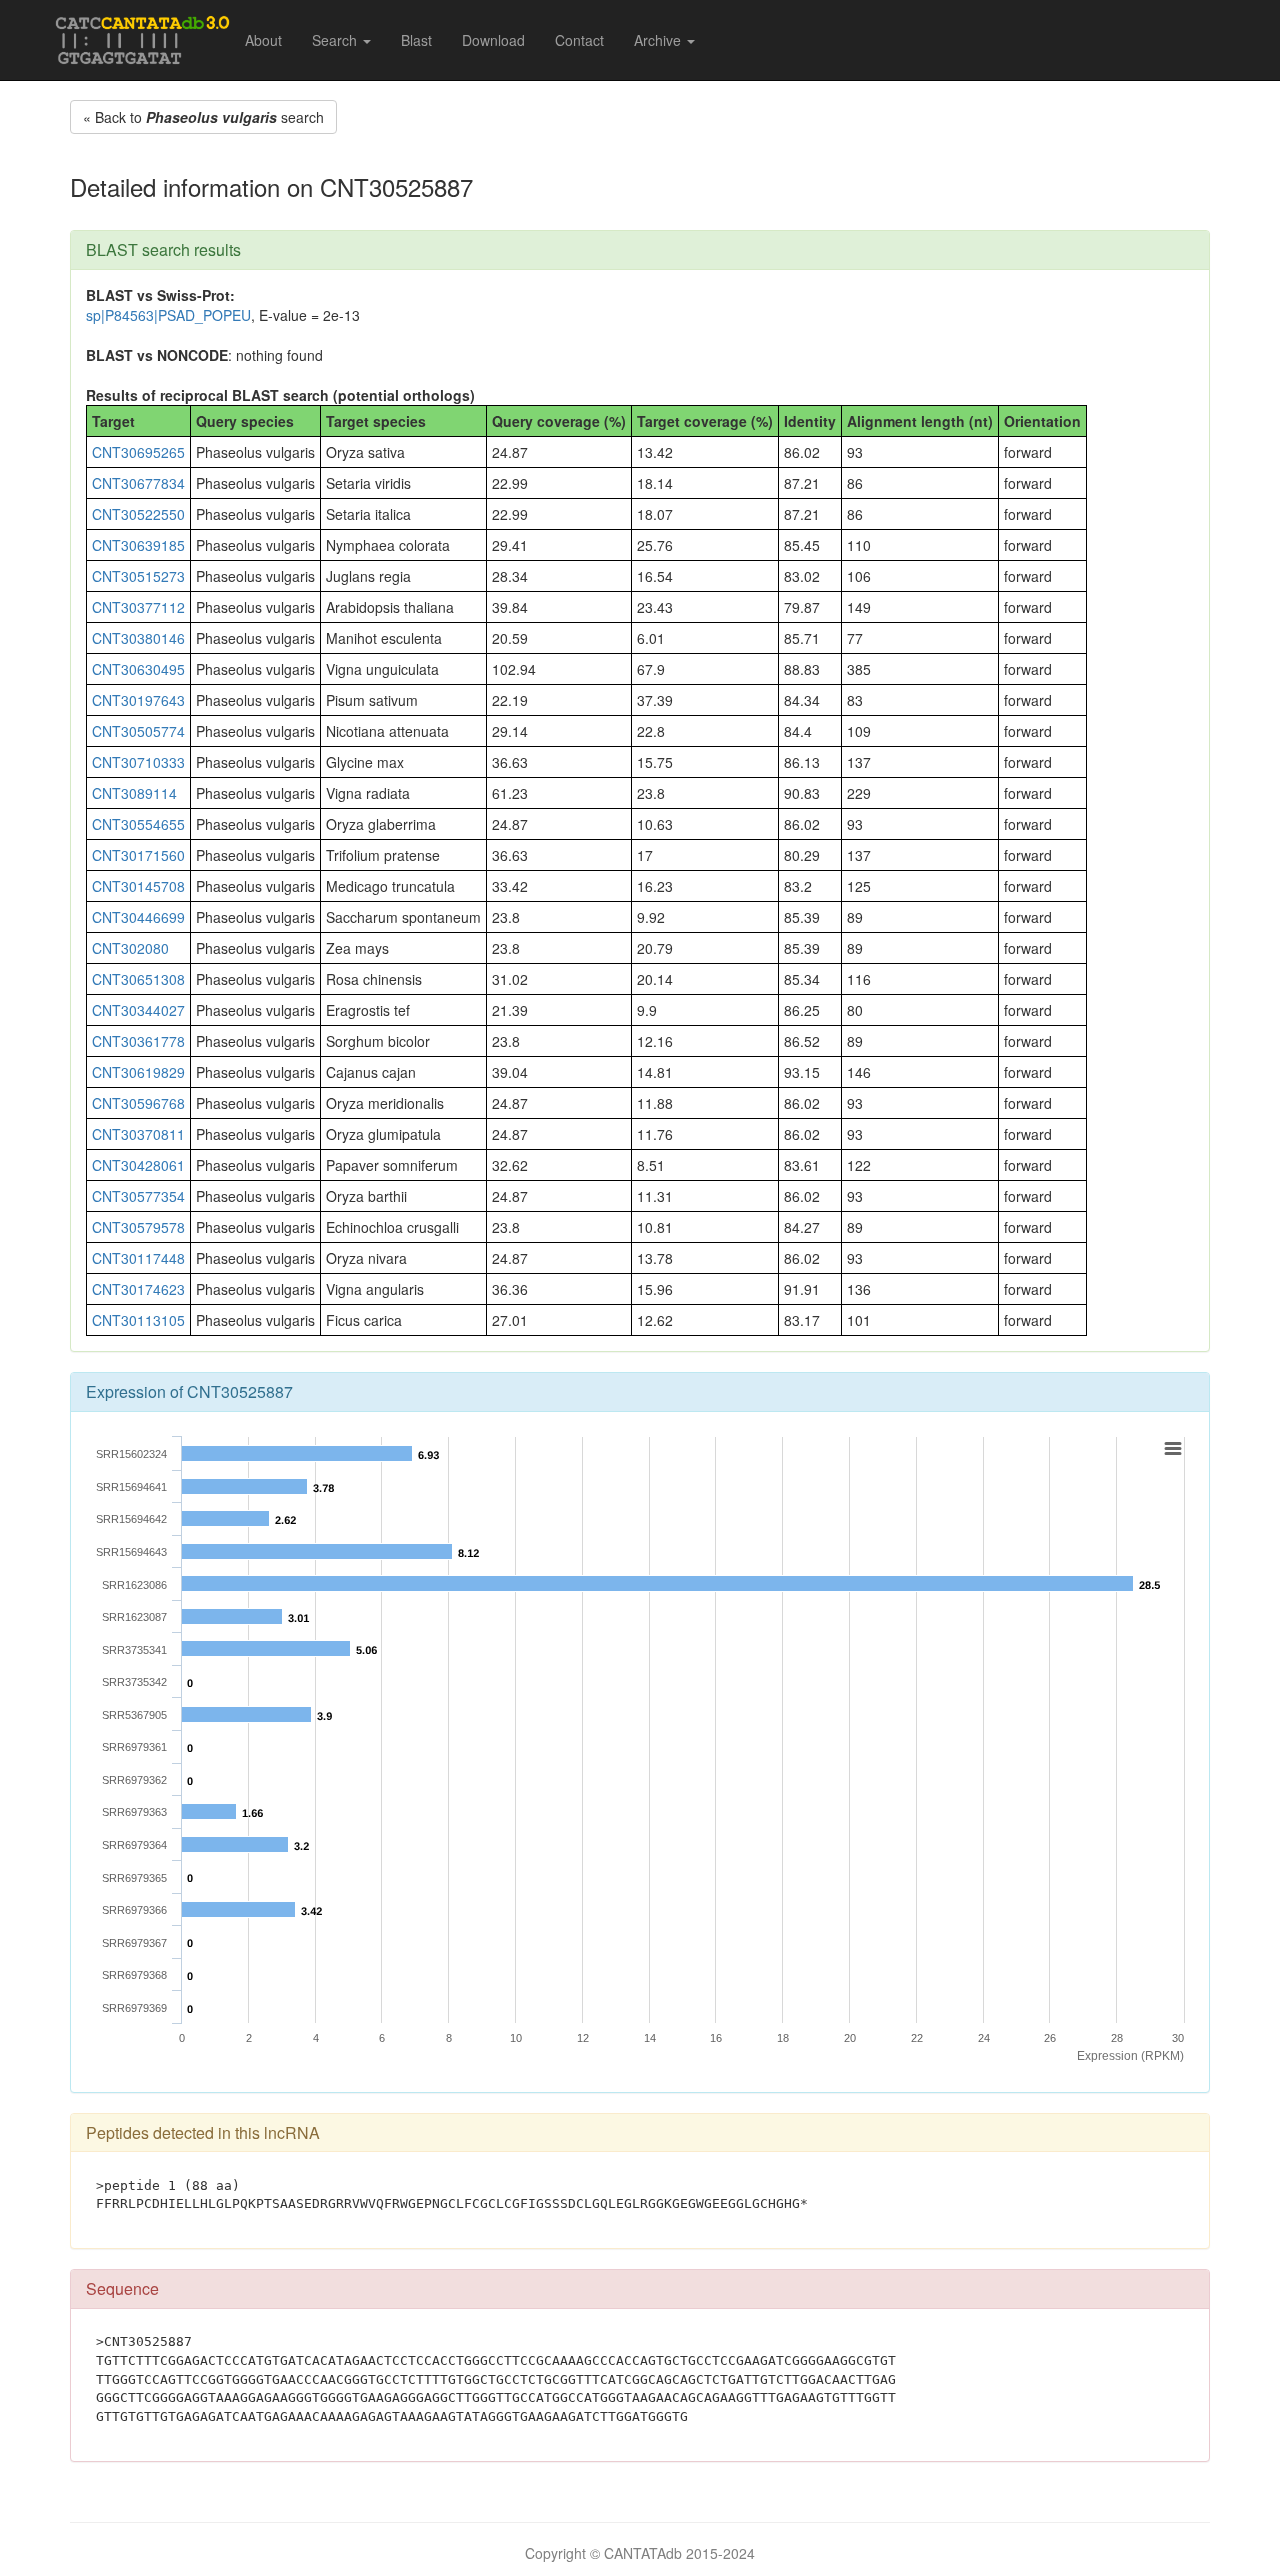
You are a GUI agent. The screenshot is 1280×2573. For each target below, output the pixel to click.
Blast (416, 40)
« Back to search (203, 117)
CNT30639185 (138, 545)
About (263, 40)
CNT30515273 (138, 576)
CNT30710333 (138, 762)
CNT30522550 (138, 514)
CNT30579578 (138, 1227)
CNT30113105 (138, 1320)
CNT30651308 (138, 979)
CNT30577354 (138, 1196)
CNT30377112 (138, 607)
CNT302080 (130, 948)
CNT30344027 (138, 1010)
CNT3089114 (134, 793)
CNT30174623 (138, 1289)
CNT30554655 (138, 824)
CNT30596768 (138, 1103)
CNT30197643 (138, 700)
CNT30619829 (138, 1072)
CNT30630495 (138, 669)
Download (493, 40)
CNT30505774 (138, 731)
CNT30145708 (138, 886)
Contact (579, 40)
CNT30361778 (138, 1041)
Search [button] (336, 40)
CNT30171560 (138, 855)
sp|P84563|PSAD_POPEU (168, 315)
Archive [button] (659, 40)
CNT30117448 (138, 1258)
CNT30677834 (138, 483)
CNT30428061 (138, 1165)
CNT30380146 (138, 638)
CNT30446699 (138, 917)
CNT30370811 (138, 1134)
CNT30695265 (138, 452)
